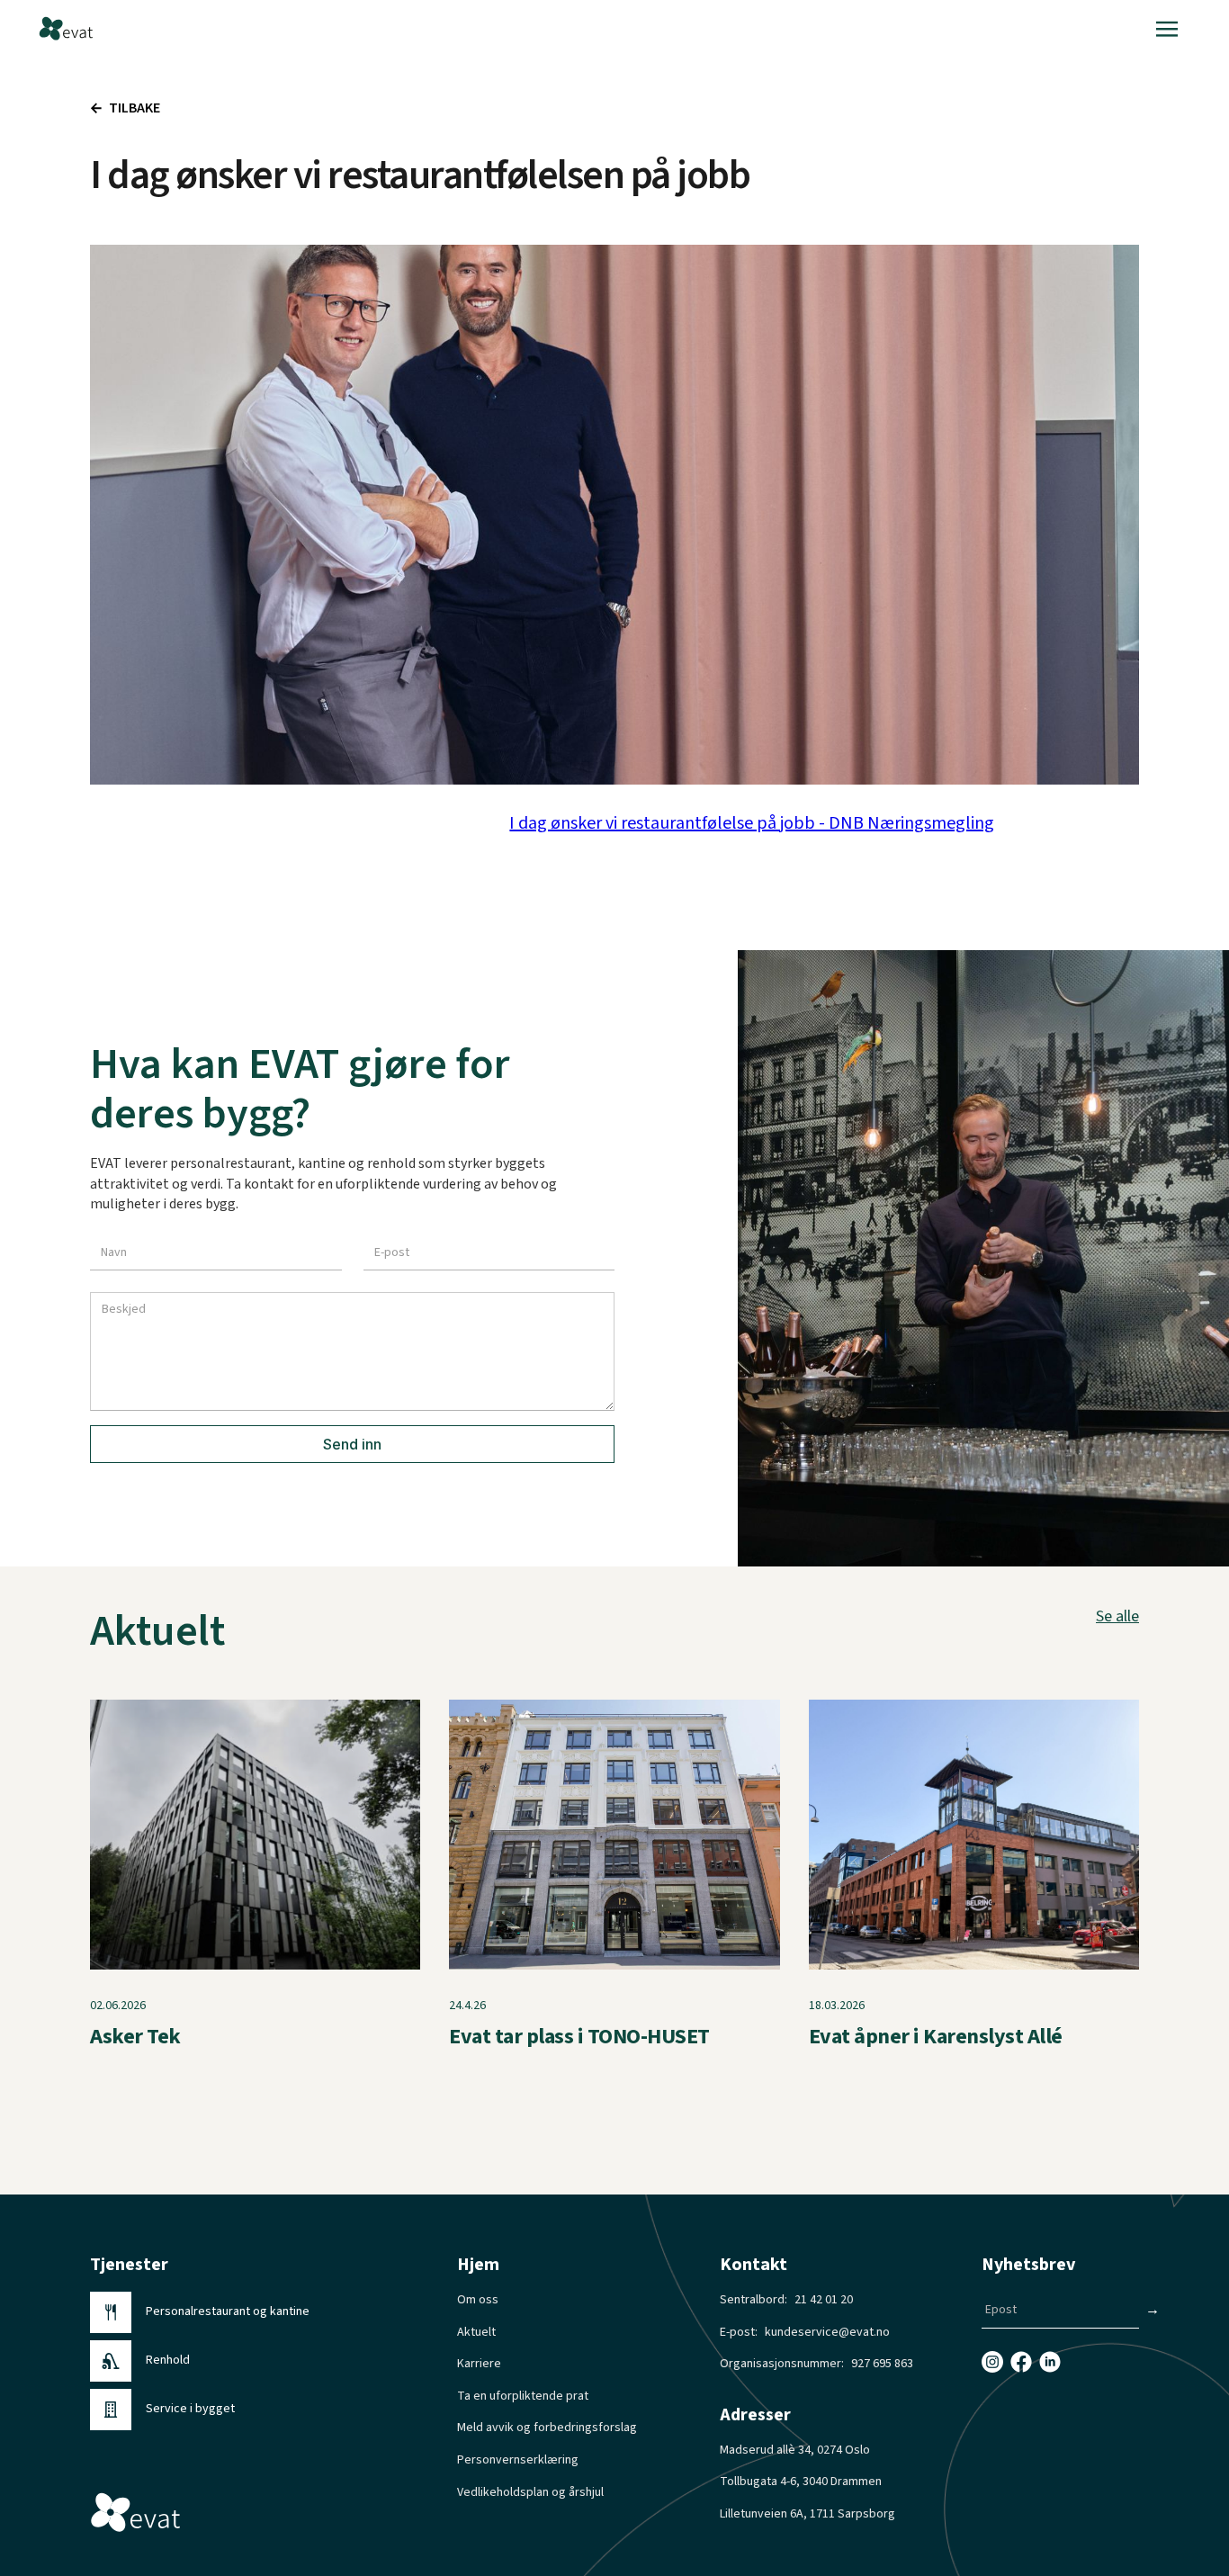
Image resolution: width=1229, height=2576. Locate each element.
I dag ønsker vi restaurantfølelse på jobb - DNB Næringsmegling (752, 823)
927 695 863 (882, 2364)
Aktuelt (476, 2333)
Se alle (1117, 1617)
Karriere (479, 2364)
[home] (66, 29)
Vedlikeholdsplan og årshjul (530, 2493)
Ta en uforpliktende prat (523, 2396)
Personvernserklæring (518, 2460)
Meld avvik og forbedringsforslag (547, 2428)
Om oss (478, 2300)
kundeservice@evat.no (827, 2333)
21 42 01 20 (824, 2300)
